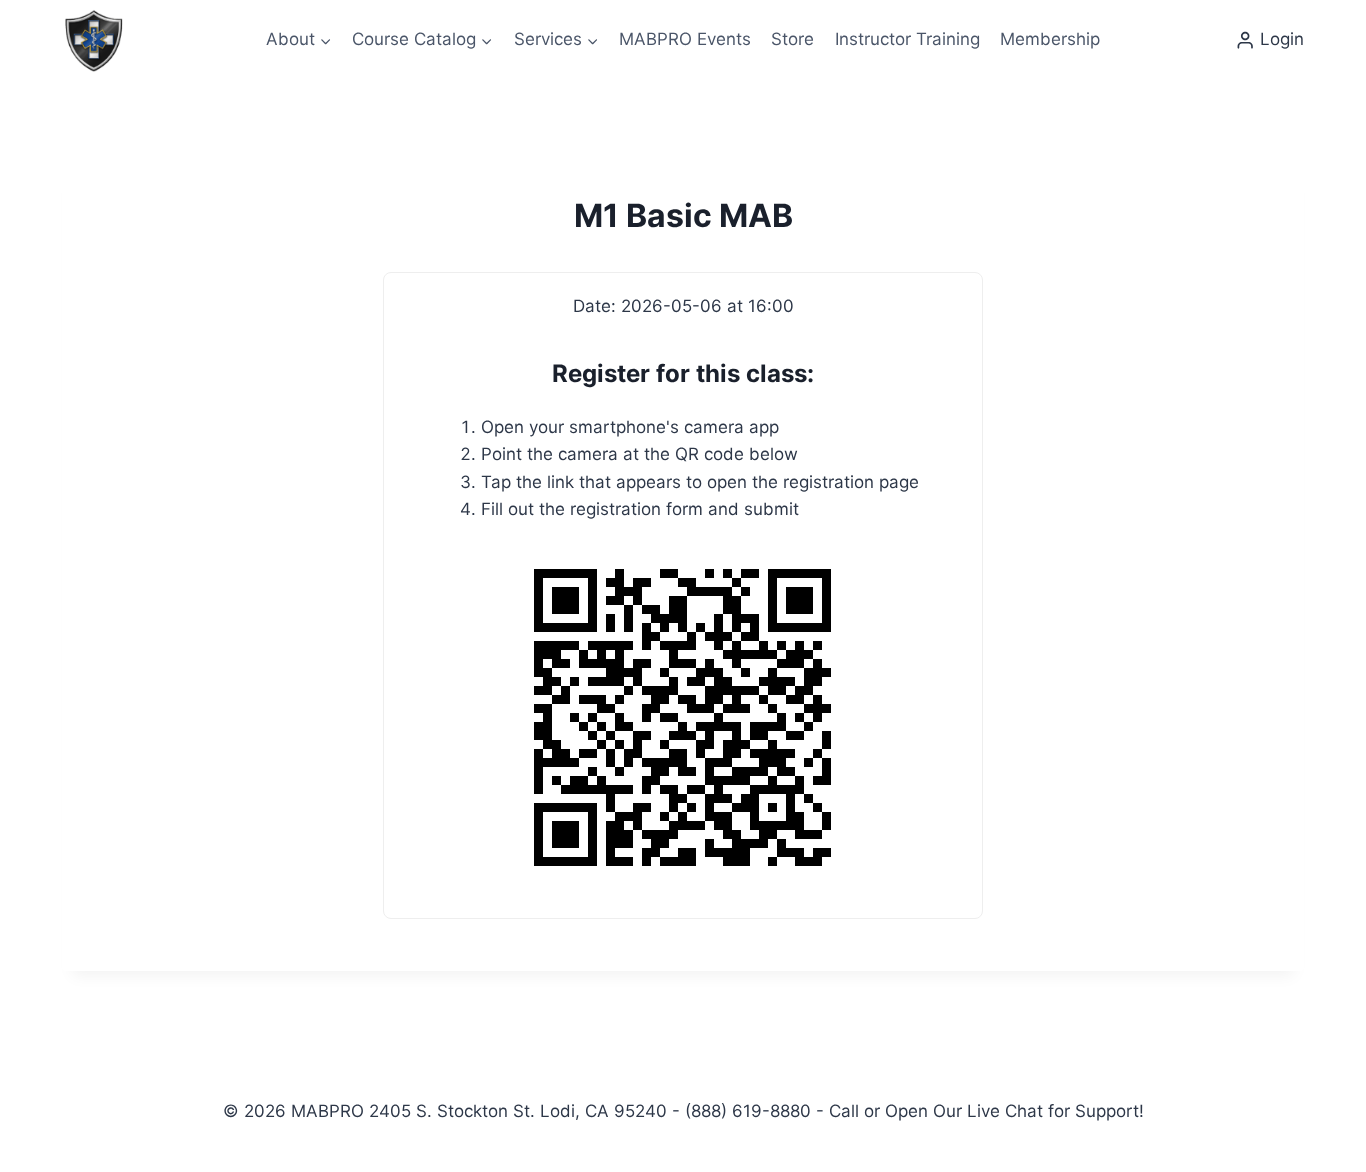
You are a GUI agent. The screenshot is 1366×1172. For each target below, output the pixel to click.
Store (792, 39)
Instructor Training (907, 39)
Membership (1050, 39)
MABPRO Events (685, 39)
